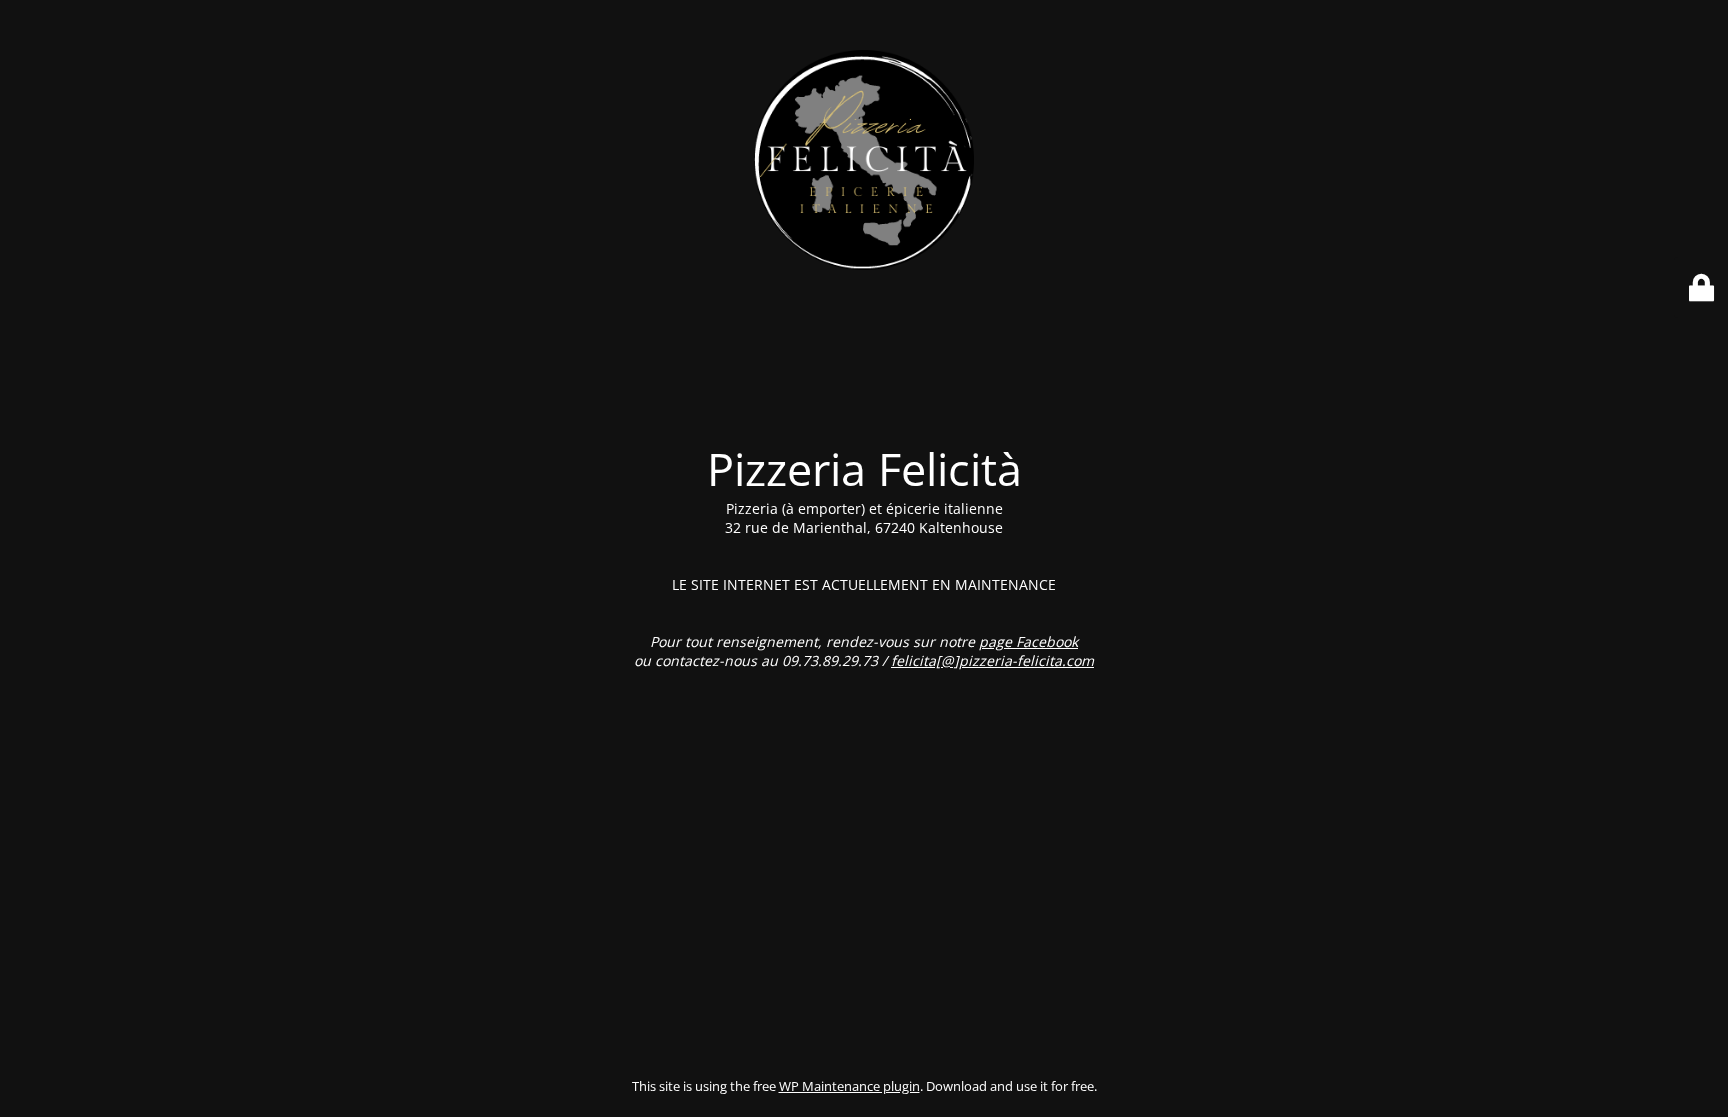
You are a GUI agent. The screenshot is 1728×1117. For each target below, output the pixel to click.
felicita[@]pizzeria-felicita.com (992, 660)
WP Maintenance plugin (849, 1086)
